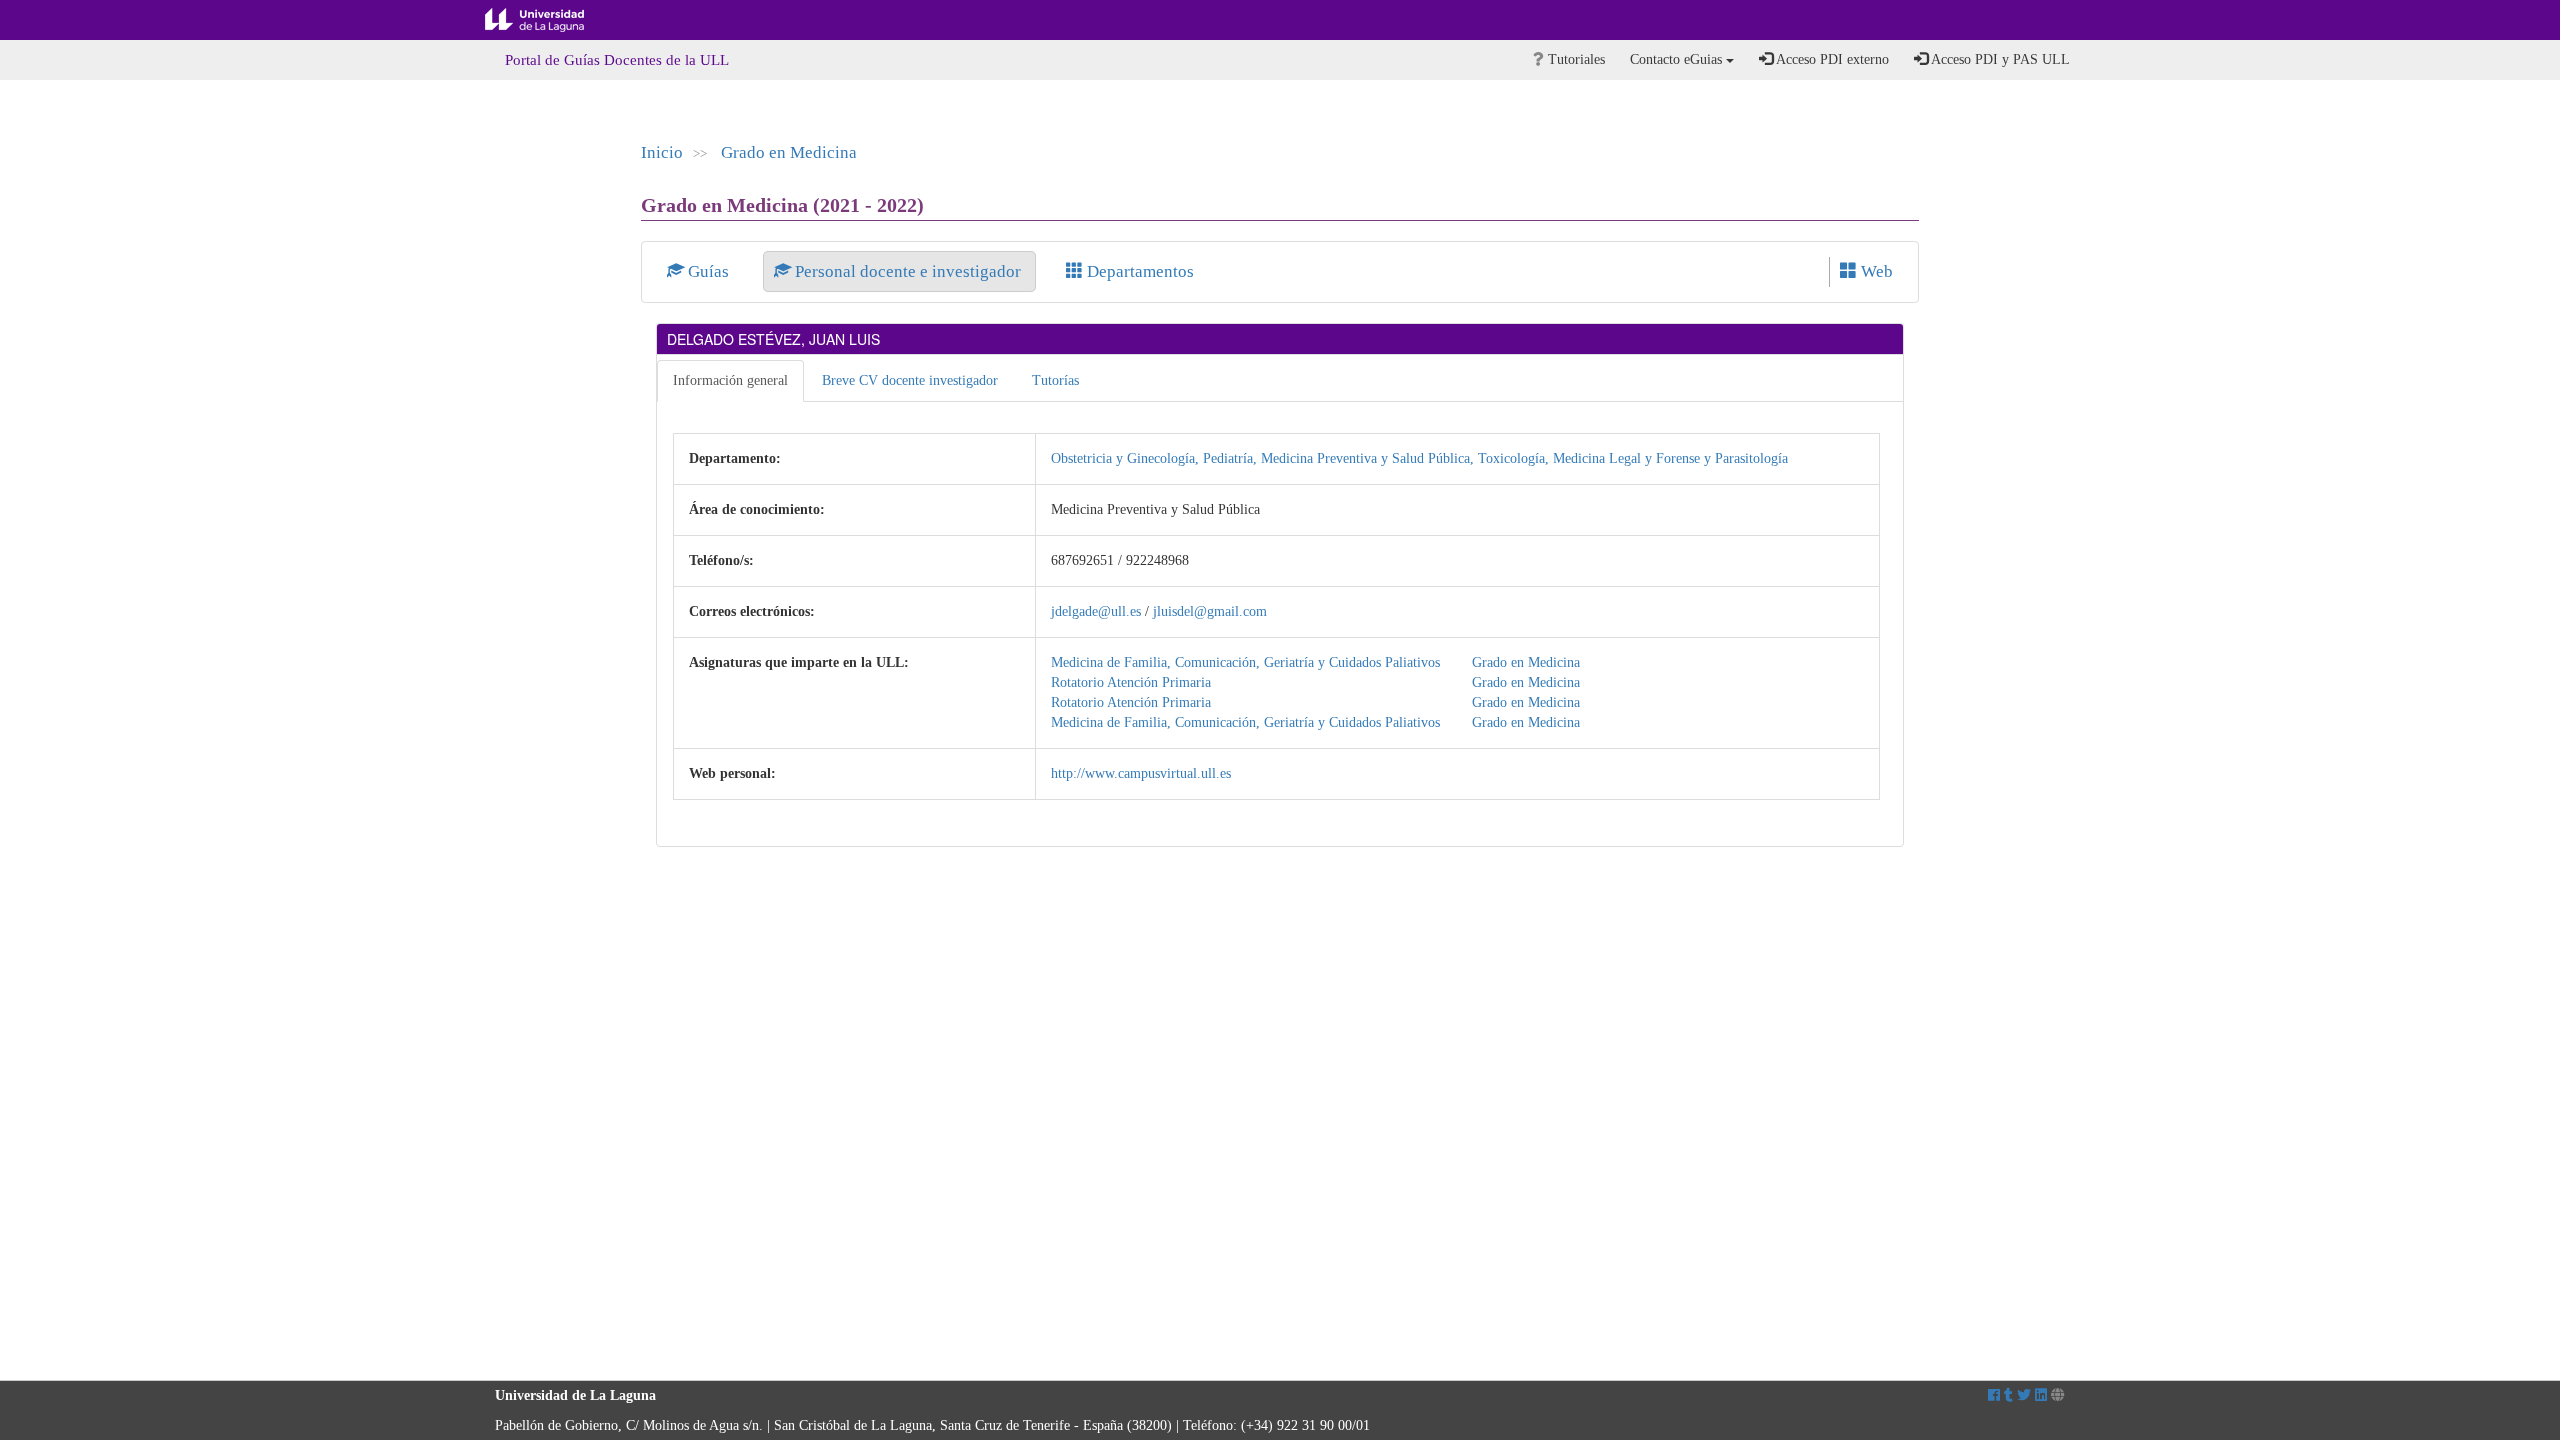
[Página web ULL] (2058, 1395)
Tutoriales (1574, 59)
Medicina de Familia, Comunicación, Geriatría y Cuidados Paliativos (1245, 662)
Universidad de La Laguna (550, 20)
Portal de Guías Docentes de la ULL (617, 60)
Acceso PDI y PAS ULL (1999, 59)
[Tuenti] (2008, 1395)
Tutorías (1055, 380)
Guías (708, 271)
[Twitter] (2024, 1395)
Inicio (662, 152)
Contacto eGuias (1678, 59)
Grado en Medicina (789, 152)
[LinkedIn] (2041, 1395)
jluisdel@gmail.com (1210, 611)
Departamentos (1138, 271)
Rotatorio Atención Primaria (1131, 682)
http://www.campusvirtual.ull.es (1141, 773)
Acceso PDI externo (1831, 59)
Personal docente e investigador (908, 271)
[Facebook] (1994, 1395)
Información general (730, 380)
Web (1875, 271)
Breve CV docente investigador (910, 380)
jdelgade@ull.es (1096, 611)
